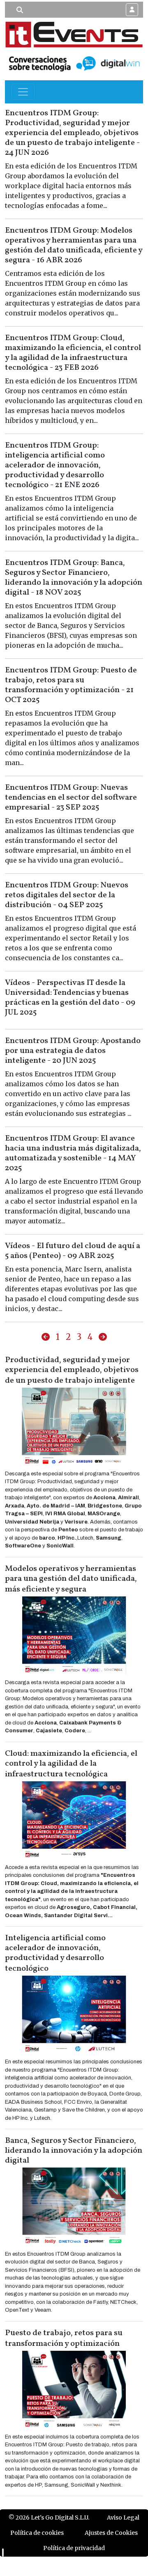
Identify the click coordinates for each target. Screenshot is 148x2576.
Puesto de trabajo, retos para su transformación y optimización (64, 2338)
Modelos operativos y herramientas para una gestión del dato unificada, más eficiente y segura (71, 1579)
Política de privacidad (74, 2548)
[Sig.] (103, 1337)
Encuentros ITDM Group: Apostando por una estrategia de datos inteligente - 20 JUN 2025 (73, 1051)
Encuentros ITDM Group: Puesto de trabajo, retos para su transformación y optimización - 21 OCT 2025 (71, 685)
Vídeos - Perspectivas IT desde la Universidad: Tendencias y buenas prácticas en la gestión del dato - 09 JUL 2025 (70, 998)
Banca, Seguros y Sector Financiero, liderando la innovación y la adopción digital (74, 2151)
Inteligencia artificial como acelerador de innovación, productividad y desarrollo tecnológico (55, 1953)
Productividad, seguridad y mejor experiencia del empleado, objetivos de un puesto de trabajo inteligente (72, 1370)
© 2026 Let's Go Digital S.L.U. (49, 2518)
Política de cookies (37, 2533)
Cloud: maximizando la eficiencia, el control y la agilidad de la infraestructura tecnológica (71, 1764)
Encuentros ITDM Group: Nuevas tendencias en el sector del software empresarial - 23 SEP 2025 (71, 798)
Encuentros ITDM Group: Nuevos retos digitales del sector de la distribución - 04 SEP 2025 (67, 895)
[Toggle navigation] (23, 92)
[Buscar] (20, 10)
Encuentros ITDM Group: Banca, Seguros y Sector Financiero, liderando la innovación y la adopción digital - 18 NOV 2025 (74, 578)
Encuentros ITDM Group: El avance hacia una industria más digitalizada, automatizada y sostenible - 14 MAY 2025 (73, 1153)
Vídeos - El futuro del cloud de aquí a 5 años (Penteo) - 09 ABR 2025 (73, 1251)
